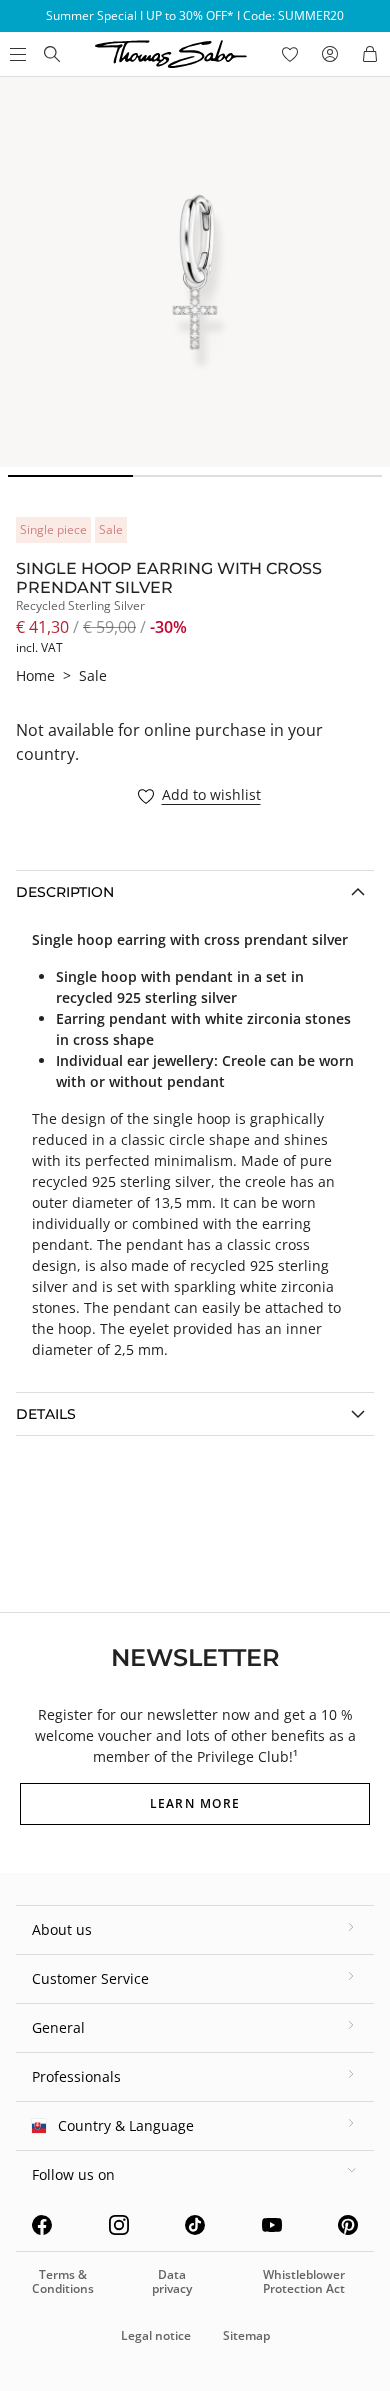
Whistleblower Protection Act (304, 2281)
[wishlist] (290, 54)
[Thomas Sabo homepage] (52, 54)
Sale (93, 675)
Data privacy (172, 2281)
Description (65, 892)
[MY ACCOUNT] (330, 54)
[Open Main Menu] (16, 54)
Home (35, 675)
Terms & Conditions (63, 2281)
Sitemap (246, 2335)
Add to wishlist (211, 795)
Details (46, 1414)
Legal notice (156, 2335)
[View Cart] (370, 54)
